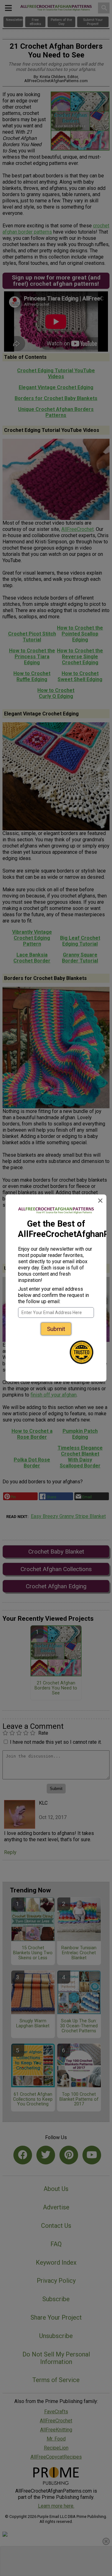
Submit (56, 1329)
